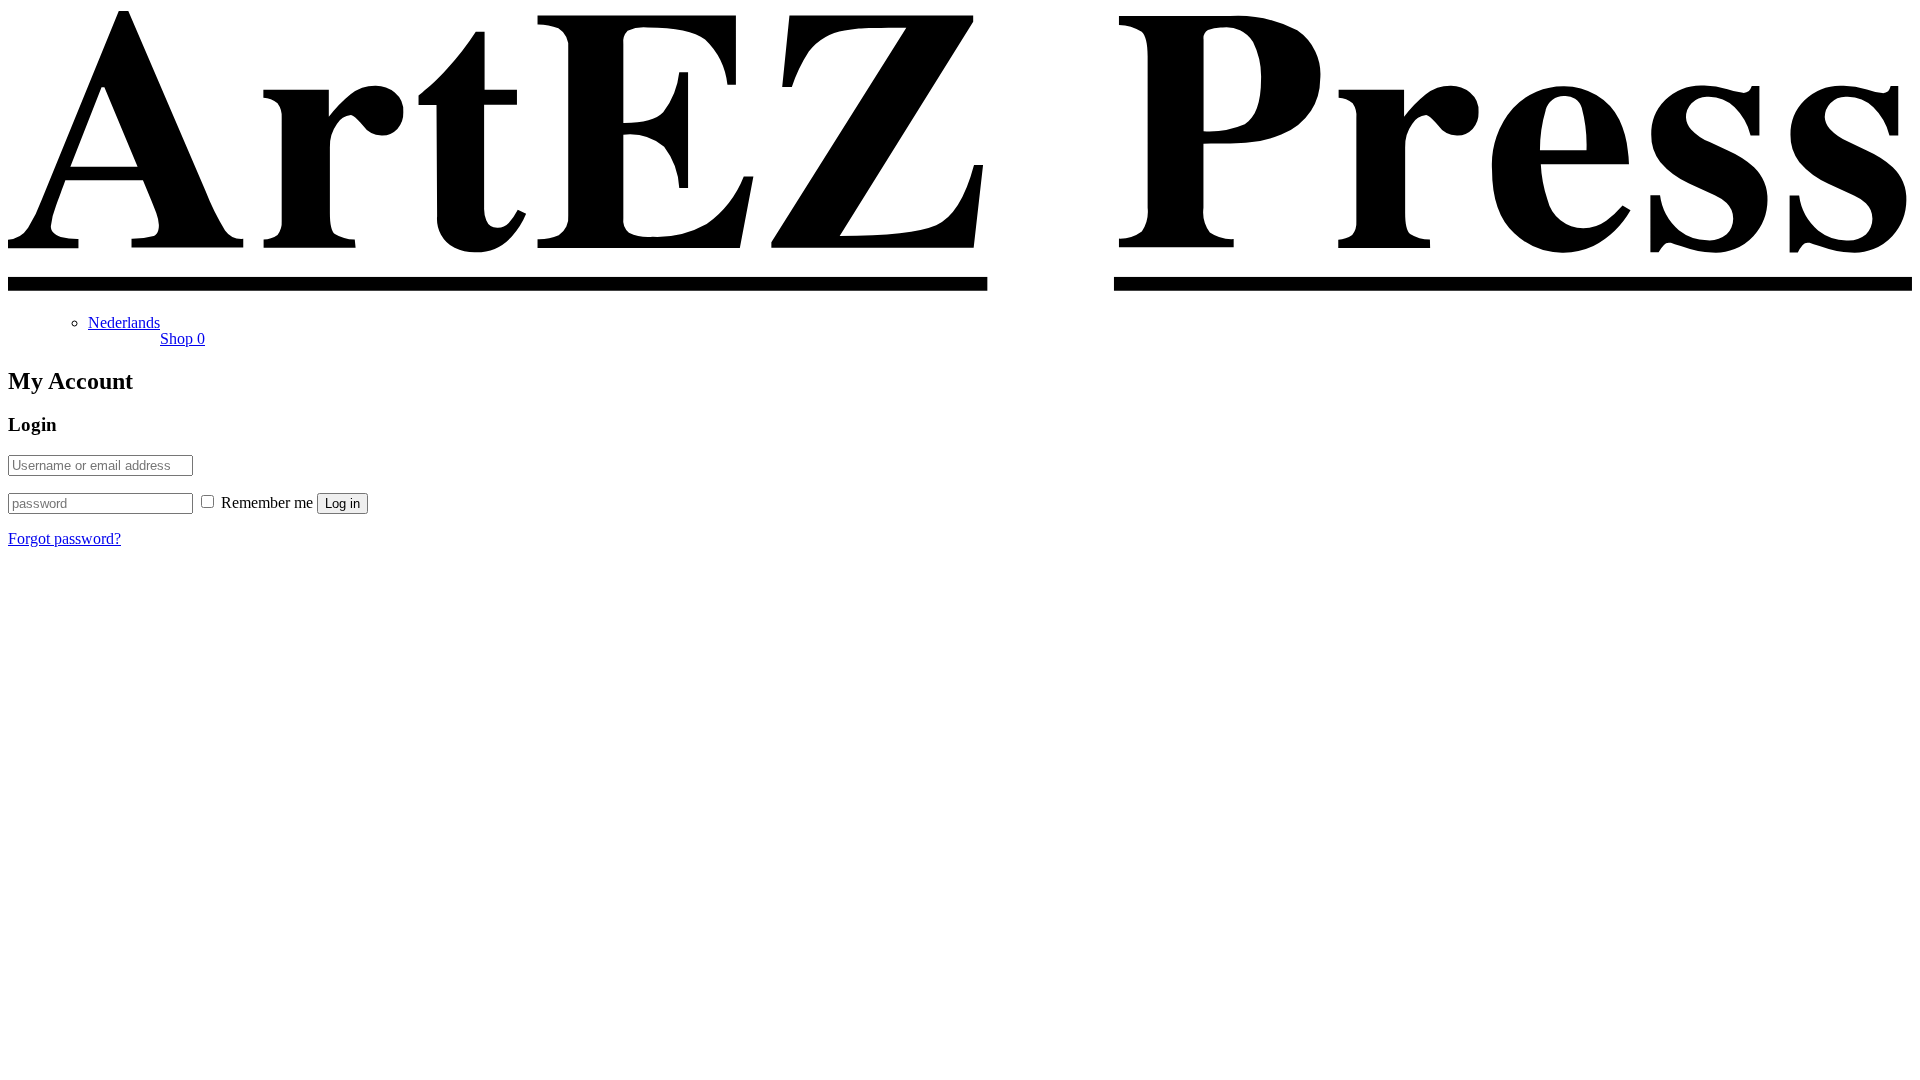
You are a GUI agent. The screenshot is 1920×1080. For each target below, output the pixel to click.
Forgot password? (64, 538)
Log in (342, 503)
